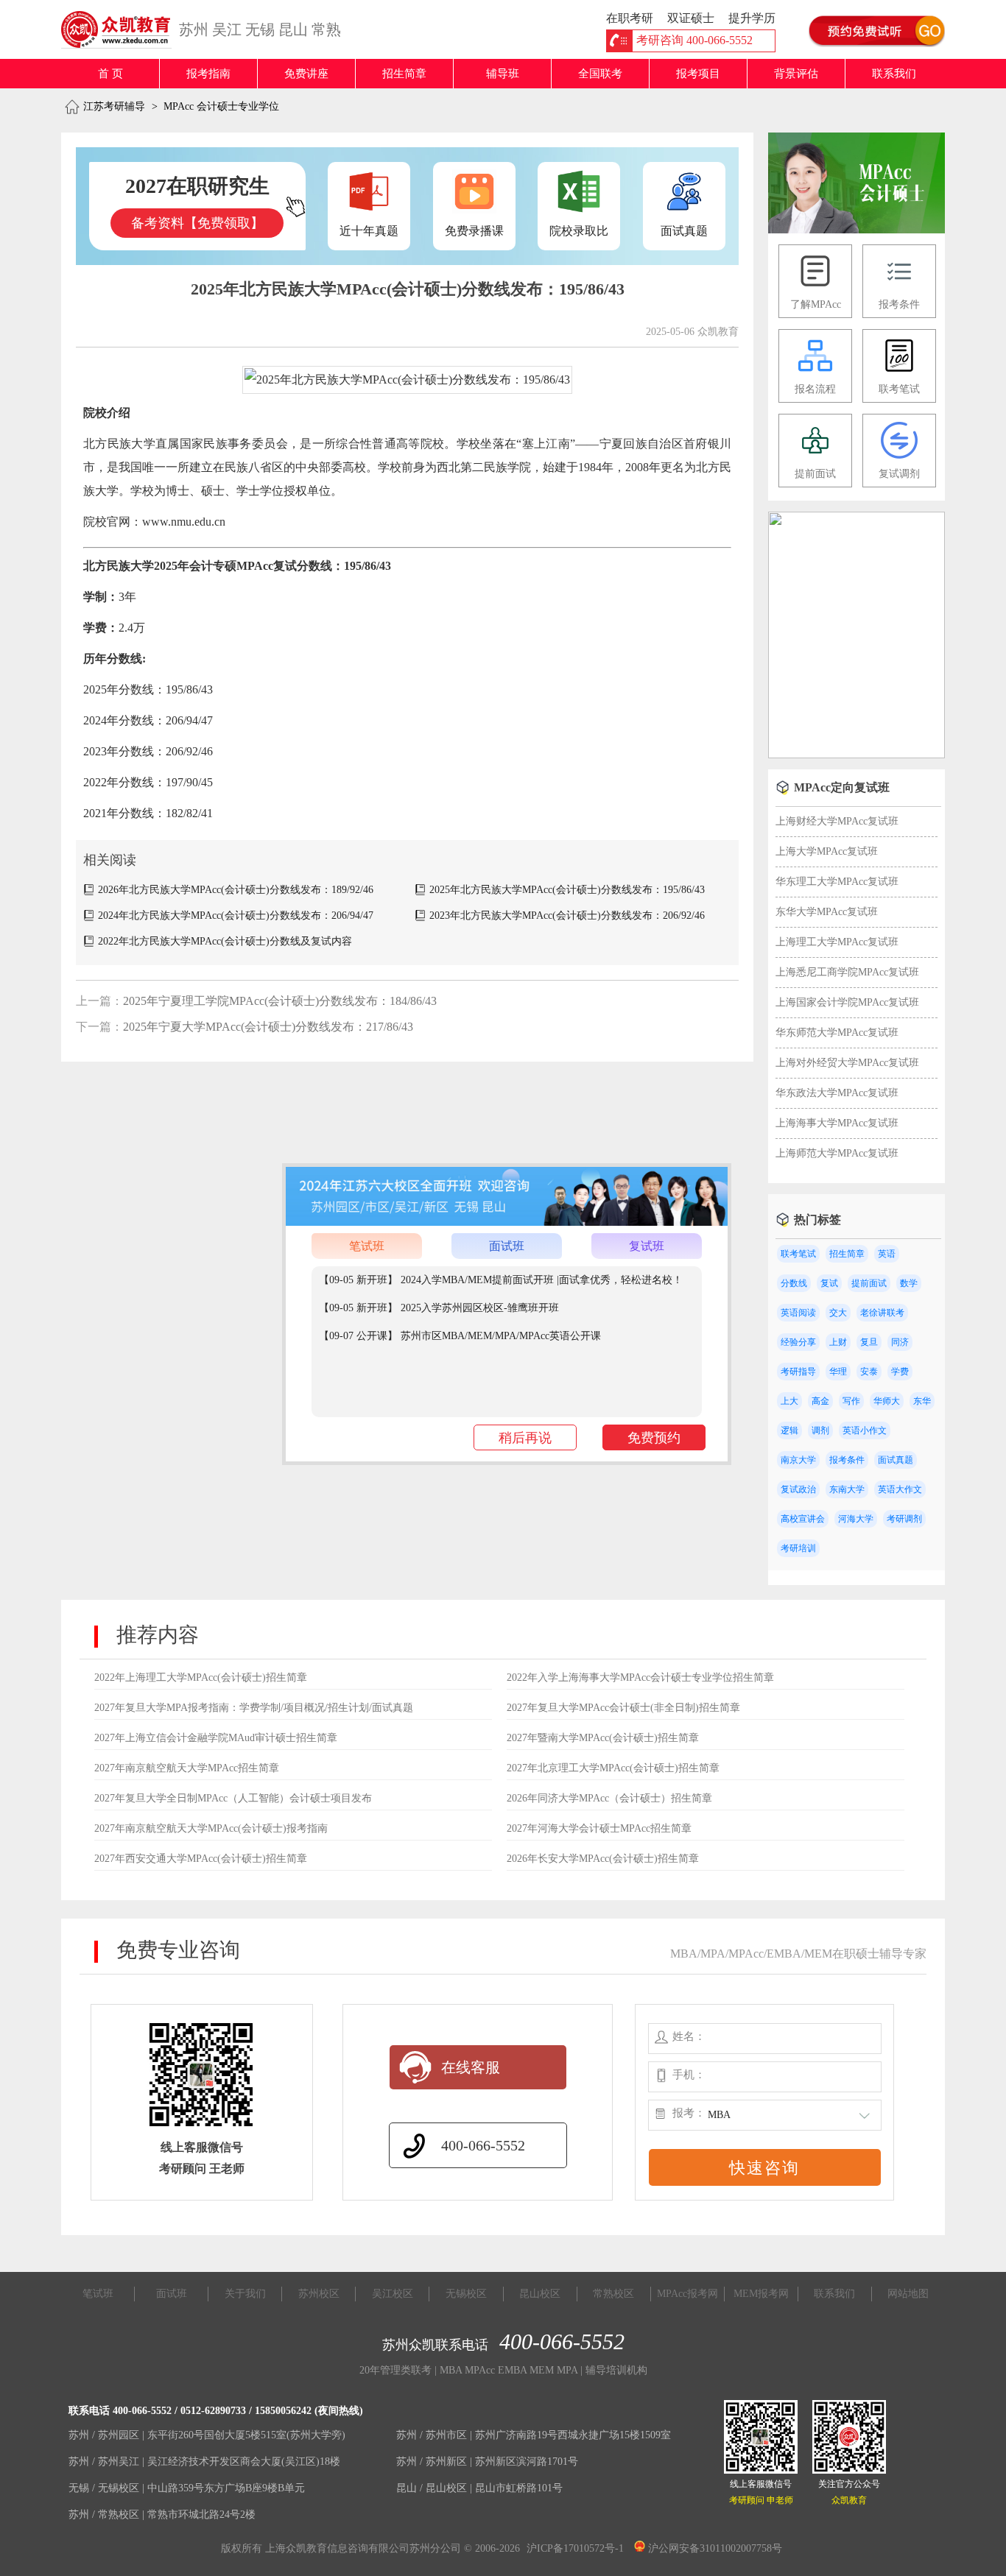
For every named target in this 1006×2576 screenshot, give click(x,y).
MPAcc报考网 (687, 2294)
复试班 (647, 1246)
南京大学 (798, 1460)
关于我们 (245, 2294)
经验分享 (798, 1342)
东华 (922, 1401)
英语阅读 (798, 1313)
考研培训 (798, 1548)
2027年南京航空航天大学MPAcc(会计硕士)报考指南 (211, 1828)
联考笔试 (798, 1254)
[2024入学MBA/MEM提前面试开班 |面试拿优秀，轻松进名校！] (856, 755)
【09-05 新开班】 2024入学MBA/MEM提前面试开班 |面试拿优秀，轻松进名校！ (501, 1280)
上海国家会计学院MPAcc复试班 (847, 1002)
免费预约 (654, 1438)
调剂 (820, 1430)
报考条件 (847, 1460)
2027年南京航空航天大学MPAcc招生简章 (187, 1768)
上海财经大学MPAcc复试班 (837, 821)
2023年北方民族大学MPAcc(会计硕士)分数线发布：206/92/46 (567, 915)
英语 (887, 1254)
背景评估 (796, 74)
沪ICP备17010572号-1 (575, 2548)
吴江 (227, 29)
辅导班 (503, 74)
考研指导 (798, 1372)
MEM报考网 (761, 2294)
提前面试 (869, 1283)
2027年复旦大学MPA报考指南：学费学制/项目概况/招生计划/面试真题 (254, 1708)
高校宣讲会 (803, 1519)
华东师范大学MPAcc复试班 (837, 1033)
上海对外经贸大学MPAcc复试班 (847, 1063)
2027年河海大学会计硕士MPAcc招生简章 (599, 1828)
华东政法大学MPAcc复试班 (837, 1093)
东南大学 (847, 1489)
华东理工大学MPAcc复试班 (837, 882)
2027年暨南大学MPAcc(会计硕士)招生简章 (603, 1738)
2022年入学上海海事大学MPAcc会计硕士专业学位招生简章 (640, 1677)
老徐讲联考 (882, 1313)
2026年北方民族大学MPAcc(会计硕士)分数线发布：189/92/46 (236, 890)
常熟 (326, 29)
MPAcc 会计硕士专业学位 (221, 106)
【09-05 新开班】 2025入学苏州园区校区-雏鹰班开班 (439, 1308)
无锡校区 (466, 2294)
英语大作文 (900, 1489)
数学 (909, 1283)
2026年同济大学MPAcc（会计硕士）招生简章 (609, 1798)
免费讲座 (306, 74)
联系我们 (894, 74)
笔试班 (367, 1246)
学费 (900, 1372)
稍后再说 (525, 1438)
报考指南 (208, 74)
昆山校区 (540, 2294)
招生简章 (404, 74)
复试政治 (798, 1489)
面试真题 (896, 1460)
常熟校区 (613, 2294)
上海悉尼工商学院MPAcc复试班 (847, 972)
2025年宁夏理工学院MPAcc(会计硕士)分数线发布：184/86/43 (280, 1001)
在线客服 (471, 2067)
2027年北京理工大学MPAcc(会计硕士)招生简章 (613, 1768)
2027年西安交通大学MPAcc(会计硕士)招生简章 (201, 1859)
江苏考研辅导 (114, 106)
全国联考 (600, 74)
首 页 (110, 74)
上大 (789, 1401)
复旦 (869, 1342)
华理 (838, 1372)
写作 (851, 1401)
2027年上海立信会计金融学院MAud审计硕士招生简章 (216, 1738)
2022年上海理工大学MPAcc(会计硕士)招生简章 (201, 1677)
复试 (829, 1283)
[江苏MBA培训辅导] (122, 29)
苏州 (194, 29)
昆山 (293, 29)
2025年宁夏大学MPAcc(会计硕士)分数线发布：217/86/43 (268, 1027)
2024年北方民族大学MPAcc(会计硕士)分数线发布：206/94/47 (236, 915)
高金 (820, 1401)
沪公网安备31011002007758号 (714, 2548)
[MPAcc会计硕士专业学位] (856, 230)
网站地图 (908, 2294)
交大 (838, 1313)
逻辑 (789, 1430)
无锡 (260, 29)
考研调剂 (904, 1519)
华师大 (887, 1401)
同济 (900, 1342)
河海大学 (856, 1519)
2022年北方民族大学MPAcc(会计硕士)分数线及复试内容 (225, 941)
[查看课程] (507, 1222)
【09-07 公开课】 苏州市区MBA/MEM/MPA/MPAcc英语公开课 (460, 1336)
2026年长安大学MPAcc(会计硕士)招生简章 (603, 1859)
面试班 (507, 1246)
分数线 (794, 1283)
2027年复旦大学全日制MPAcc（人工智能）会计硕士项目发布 (233, 1798)
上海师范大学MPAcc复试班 (837, 1153)
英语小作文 (865, 1430)
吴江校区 (393, 2294)
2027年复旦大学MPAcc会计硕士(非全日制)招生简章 (623, 1708)
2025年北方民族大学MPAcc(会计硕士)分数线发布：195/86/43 (567, 890)
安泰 (869, 1372)
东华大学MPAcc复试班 (827, 912)
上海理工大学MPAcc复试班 (837, 942)
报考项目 (698, 74)
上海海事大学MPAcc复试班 (837, 1123)
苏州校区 (319, 2294)
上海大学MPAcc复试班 (827, 851)
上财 (838, 1342)
